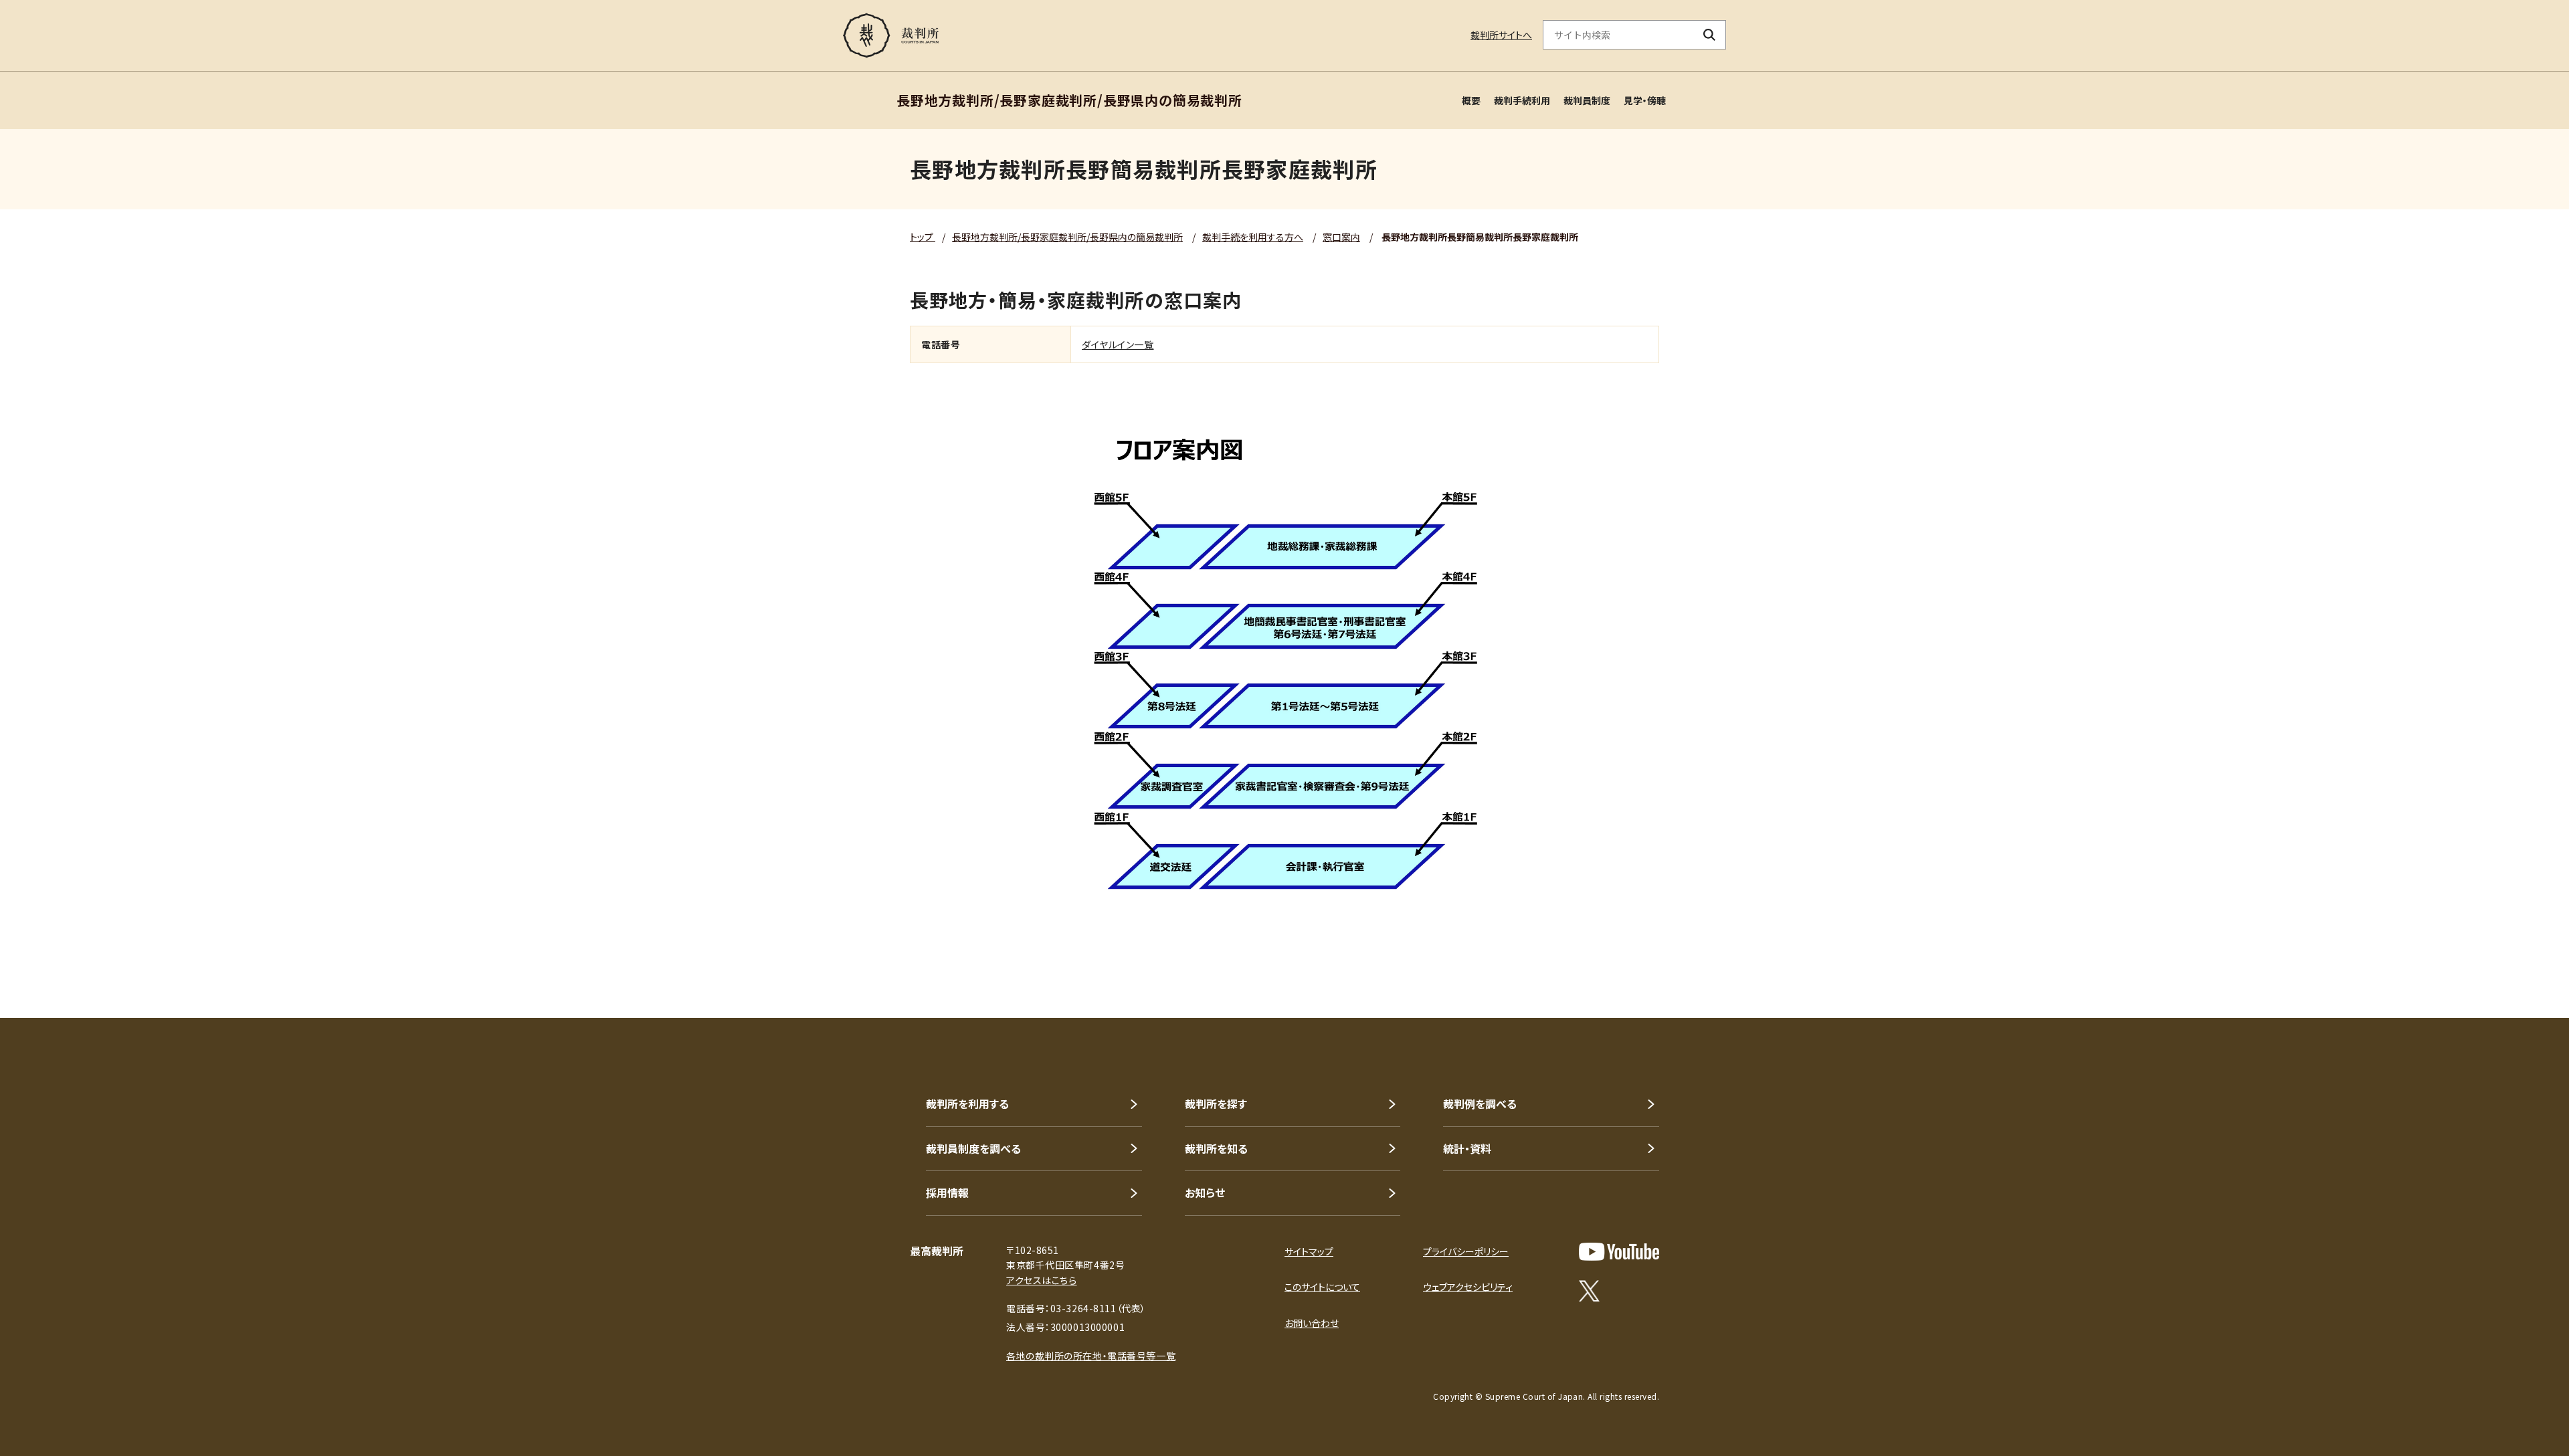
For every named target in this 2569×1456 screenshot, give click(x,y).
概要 (1471, 100)
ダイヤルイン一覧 (1118, 344)
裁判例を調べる (1480, 1104)
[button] (2521, 970)
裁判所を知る (1216, 1148)
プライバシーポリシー (1466, 1251)
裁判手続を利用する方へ (1253, 237)
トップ (923, 237)
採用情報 (947, 1192)
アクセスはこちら (1041, 1280)
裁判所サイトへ (1501, 35)
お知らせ (1205, 1192)
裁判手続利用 (1522, 100)
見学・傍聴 (1645, 100)
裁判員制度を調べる (973, 1148)
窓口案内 (1341, 237)
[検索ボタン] (1710, 35)
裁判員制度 (1587, 100)
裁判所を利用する (967, 1104)
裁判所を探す (1216, 1104)
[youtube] (1619, 1252)
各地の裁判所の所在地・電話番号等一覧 (1091, 1356)
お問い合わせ (1312, 1323)
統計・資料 (1467, 1148)
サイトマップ (1309, 1251)
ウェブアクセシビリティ (1468, 1287)
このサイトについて (1322, 1287)
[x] (1589, 1291)
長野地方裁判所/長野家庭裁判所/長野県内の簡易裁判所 (1067, 237)
